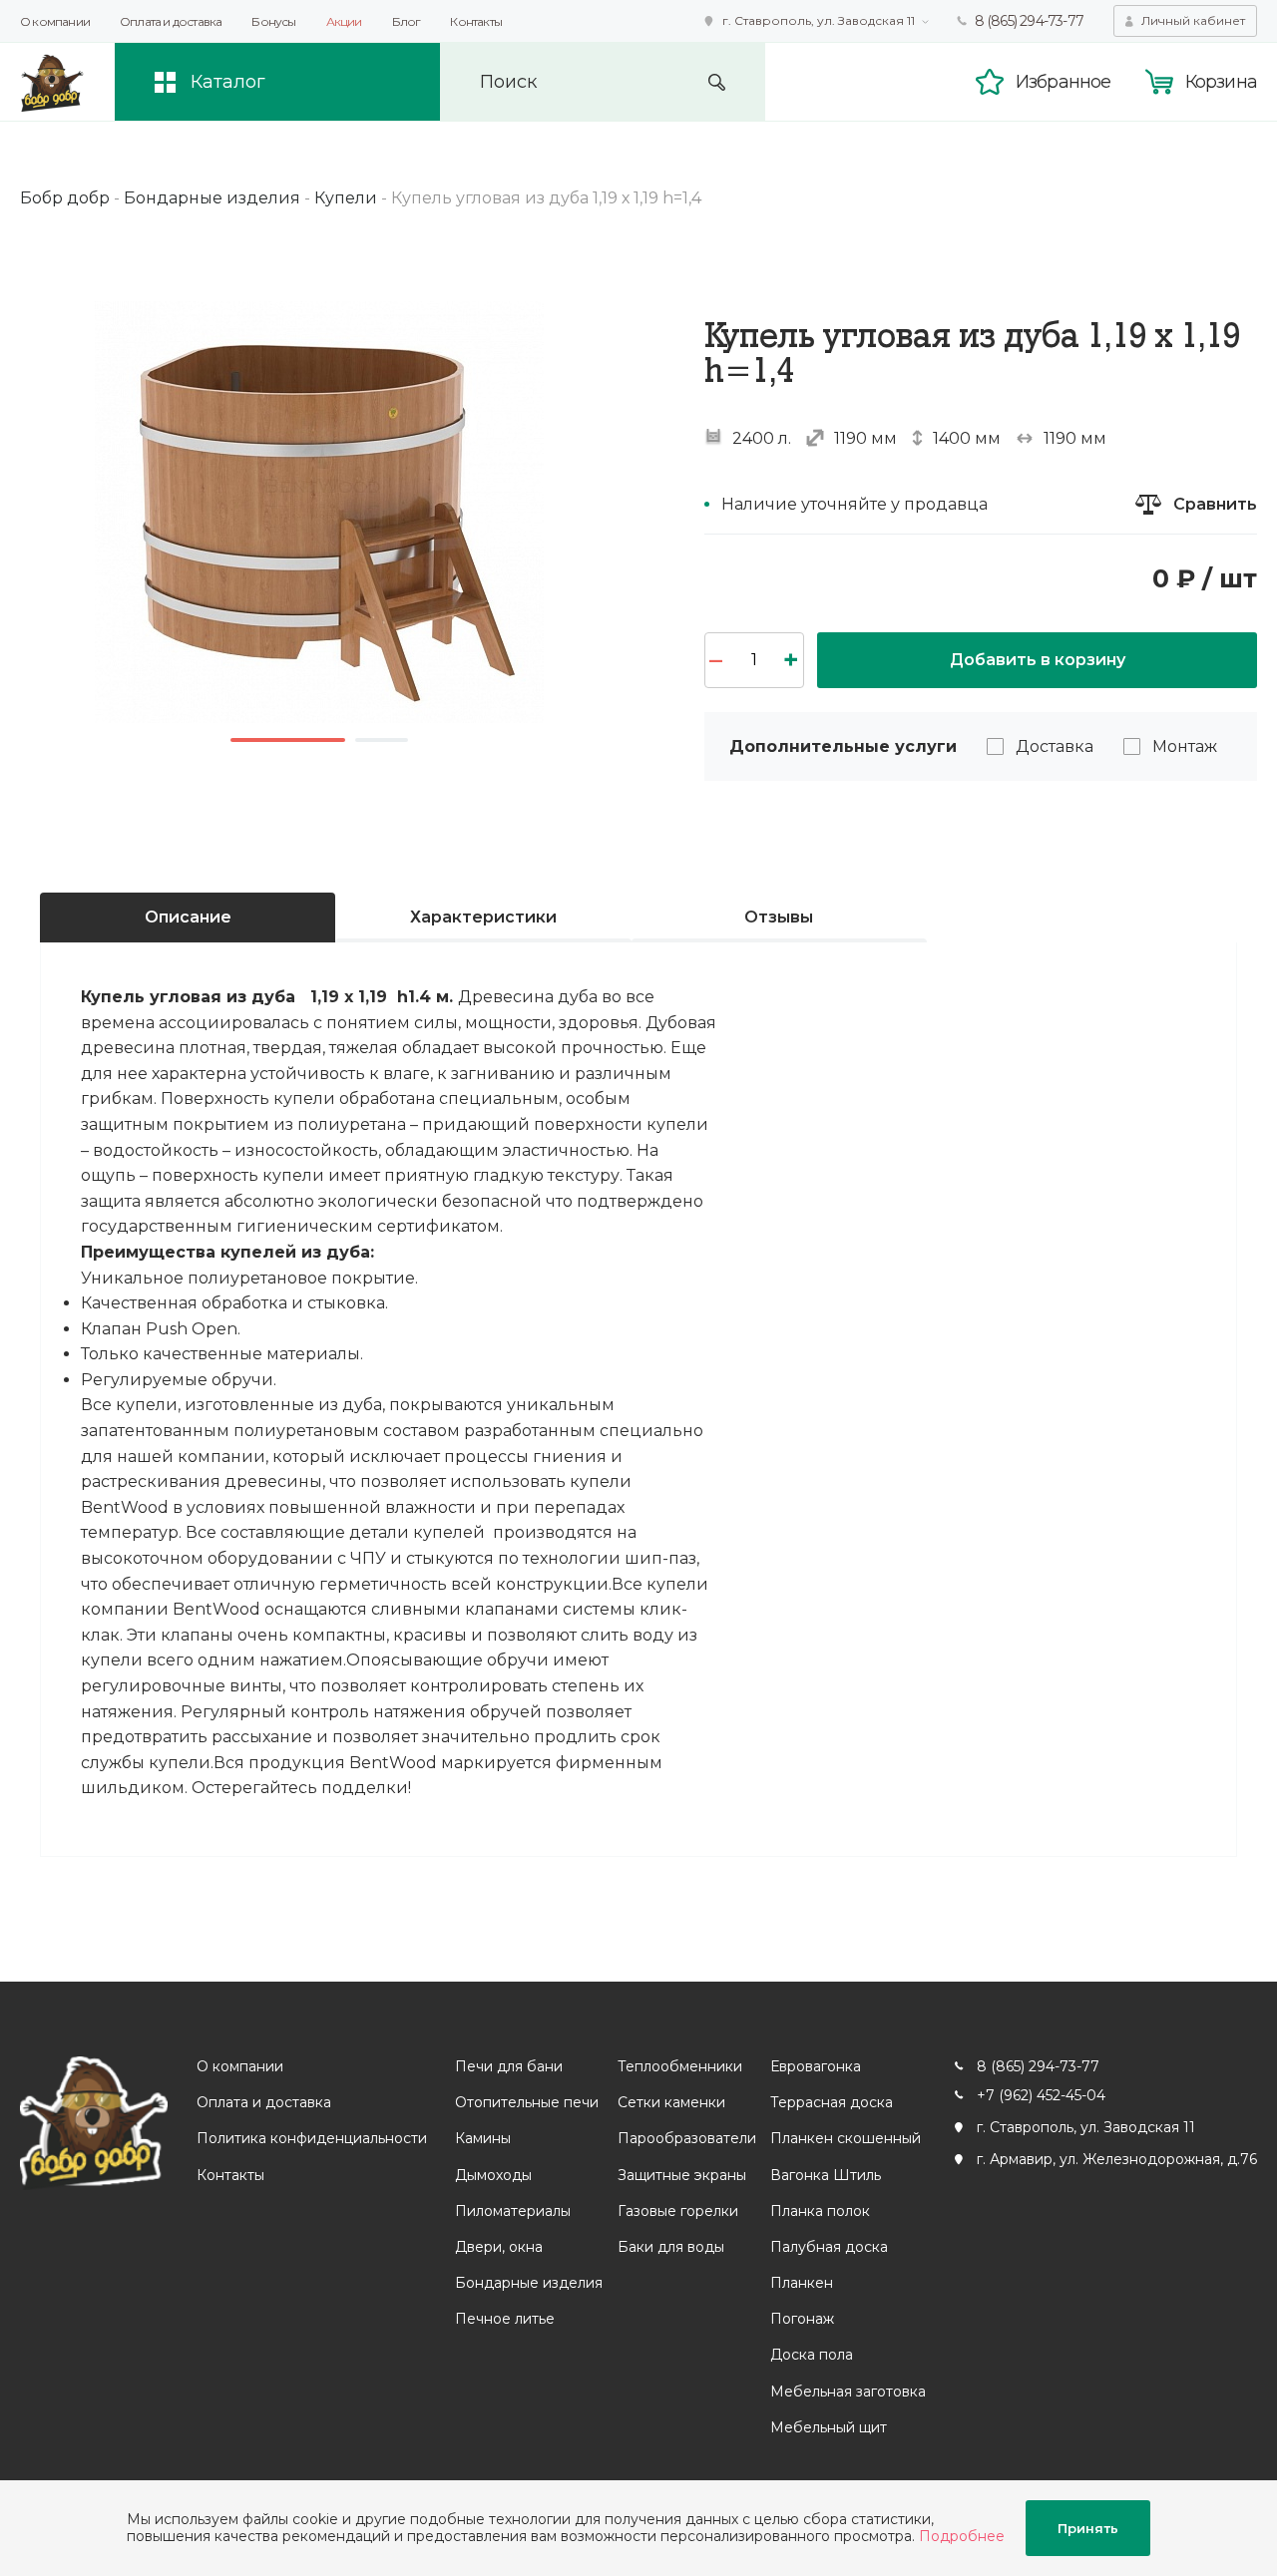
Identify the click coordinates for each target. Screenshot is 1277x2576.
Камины (483, 2138)
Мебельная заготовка (848, 2392)
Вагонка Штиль (826, 2175)
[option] (319, 512)
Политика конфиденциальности (312, 2138)
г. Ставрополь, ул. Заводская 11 (819, 20)
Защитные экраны (682, 2175)
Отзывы (779, 917)
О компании (55, 21)
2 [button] (382, 740)
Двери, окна (499, 2247)
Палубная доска (829, 2247)
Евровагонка (816, 2066)
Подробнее (962, 2536)
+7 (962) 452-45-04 (1041, 2095)
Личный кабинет (1193, 20)
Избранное (1064, 82)
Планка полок (820, 2211)
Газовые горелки (678, 2211)
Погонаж (802, 2319)
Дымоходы (493, 2175)
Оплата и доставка (171, 21)
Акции (344, 21)
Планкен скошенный (846, 2138)
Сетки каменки (671, 2102)
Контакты (476, 21)
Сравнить (1215, 504)
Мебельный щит (829, 2427)
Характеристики (483, 917)
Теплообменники (680, 2066)
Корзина (1221, 82)
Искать (717, 82)
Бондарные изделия (529, 2283)
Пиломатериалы (513, 2211)
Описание (188, 917)
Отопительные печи (527, 2102)
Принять (1088, 2528)
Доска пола (812, 2355)
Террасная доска (832, 2102)
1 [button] (288, 740)
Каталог (228, 82)
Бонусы (273, 21)
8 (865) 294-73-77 (1029, 21)
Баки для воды (671, 2247)
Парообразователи (687, 2138)
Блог (407, 21)
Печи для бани (509, 2066)
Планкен (802, 2283)
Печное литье (505, 2319)
